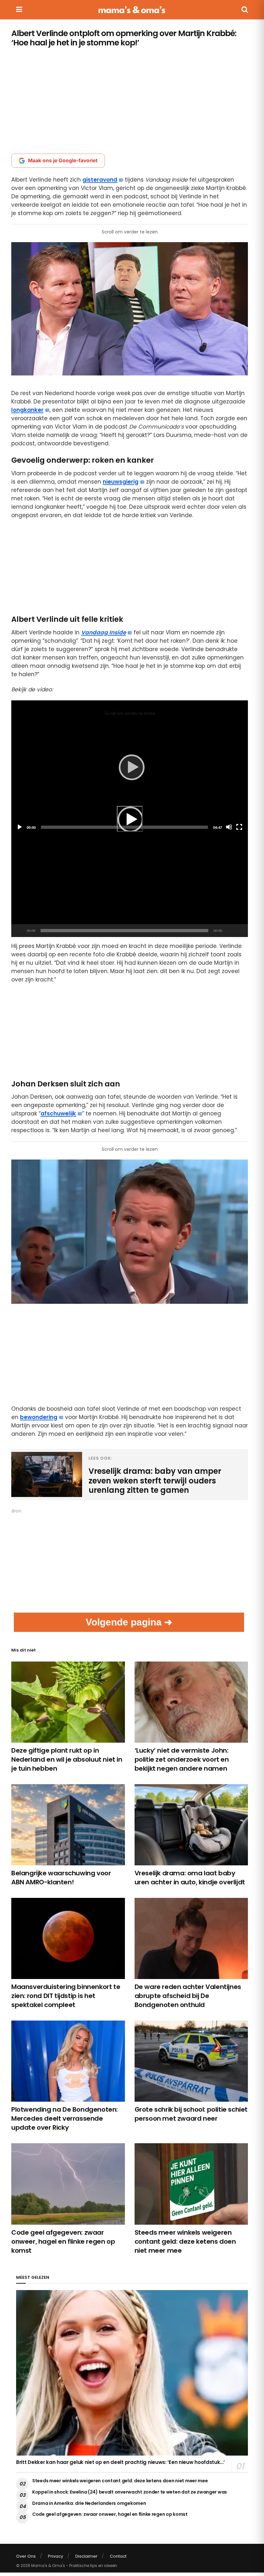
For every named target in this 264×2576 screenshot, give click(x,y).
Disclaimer (86, 2556)
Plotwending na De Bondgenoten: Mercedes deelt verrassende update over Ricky (65, 2118)
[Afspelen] (130, 819)
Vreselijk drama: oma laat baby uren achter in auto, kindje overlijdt (190, 1878)
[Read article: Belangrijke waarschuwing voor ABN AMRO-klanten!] (68, 1825)
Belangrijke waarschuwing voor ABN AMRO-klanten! (61, 1878)
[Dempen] (228, 931)
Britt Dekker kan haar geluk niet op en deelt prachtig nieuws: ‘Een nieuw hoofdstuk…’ (120, 2462)
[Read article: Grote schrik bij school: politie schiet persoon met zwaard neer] (191, 2061)
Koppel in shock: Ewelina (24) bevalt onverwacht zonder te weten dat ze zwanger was (130, 2492)
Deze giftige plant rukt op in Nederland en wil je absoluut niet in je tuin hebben (67, 1759)
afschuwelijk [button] (58, 1113)
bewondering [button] (39, 1417)
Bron (16, 1511)
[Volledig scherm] (240, 931)
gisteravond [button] (100, 180)
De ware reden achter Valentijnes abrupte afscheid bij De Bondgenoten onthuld (188, 1996)
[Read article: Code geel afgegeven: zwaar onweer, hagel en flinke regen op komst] (68, 2184)
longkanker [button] (27, 410)
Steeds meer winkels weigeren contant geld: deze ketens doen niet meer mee (185, 2241)
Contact (118, 2556)
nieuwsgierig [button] (121, 482)
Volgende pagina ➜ (129, 1622)
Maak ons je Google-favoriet (63, 161)
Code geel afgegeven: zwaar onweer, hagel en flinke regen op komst (63, 2241)
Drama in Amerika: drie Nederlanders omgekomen (89, 2503)
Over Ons (26, 2556)
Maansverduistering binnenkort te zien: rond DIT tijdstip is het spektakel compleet (66, 1996)
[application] (130, 819)
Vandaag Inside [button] (104, 632)
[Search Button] (245, 10)
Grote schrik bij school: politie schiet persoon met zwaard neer (191, 2114)
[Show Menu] (19, 10)
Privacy (56, 2556)
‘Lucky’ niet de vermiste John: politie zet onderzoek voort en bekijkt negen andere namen (182, 1759)
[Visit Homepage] (132, 10)
